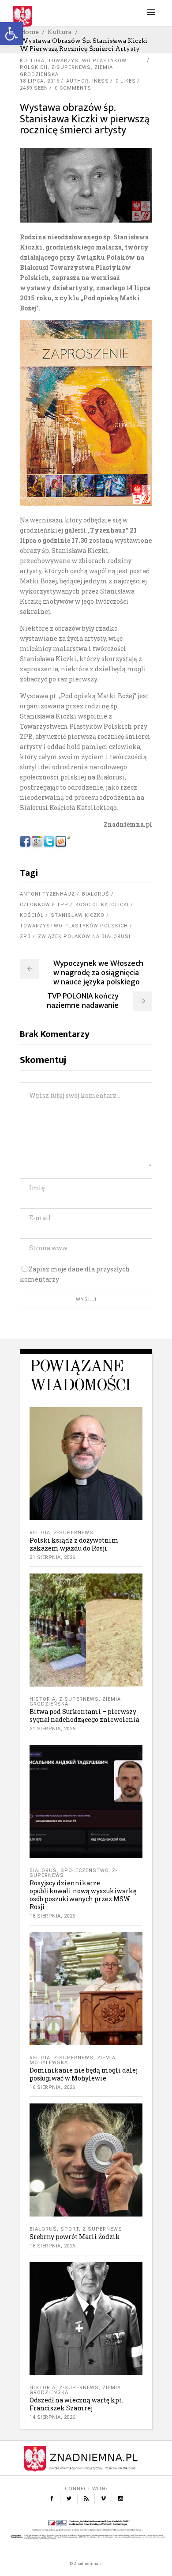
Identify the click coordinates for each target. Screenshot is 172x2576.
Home (29, 32)
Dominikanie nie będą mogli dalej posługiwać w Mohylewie (84, 2074)
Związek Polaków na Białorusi (84, 936)
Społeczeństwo (84, 1871)
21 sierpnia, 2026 (52, 1557)
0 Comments (73, 88)
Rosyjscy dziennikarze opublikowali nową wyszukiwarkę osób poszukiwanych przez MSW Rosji (83, 1895)
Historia (43, 1699)
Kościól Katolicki (102, 905)
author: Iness (88, 81)
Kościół (32, 915)
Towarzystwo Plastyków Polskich (74, 926)
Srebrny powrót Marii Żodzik (75, 2237)
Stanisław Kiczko (78, 915)
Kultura (60, 32)
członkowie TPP (44, 905)
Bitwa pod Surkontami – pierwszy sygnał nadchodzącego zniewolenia (84, 1715)
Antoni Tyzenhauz (47, 894)
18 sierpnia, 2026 (52, 1916)
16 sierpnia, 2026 (52, 2087)
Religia (40, 1533)
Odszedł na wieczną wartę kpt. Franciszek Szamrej (76, 2404)
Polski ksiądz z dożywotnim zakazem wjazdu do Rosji (74, 1544)
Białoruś (96, 894)
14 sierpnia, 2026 (52, 2417)
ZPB (25, 936)
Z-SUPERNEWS (71, 67)
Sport (70, 2229)
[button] (11, 34)
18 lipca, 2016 (40, 81)
